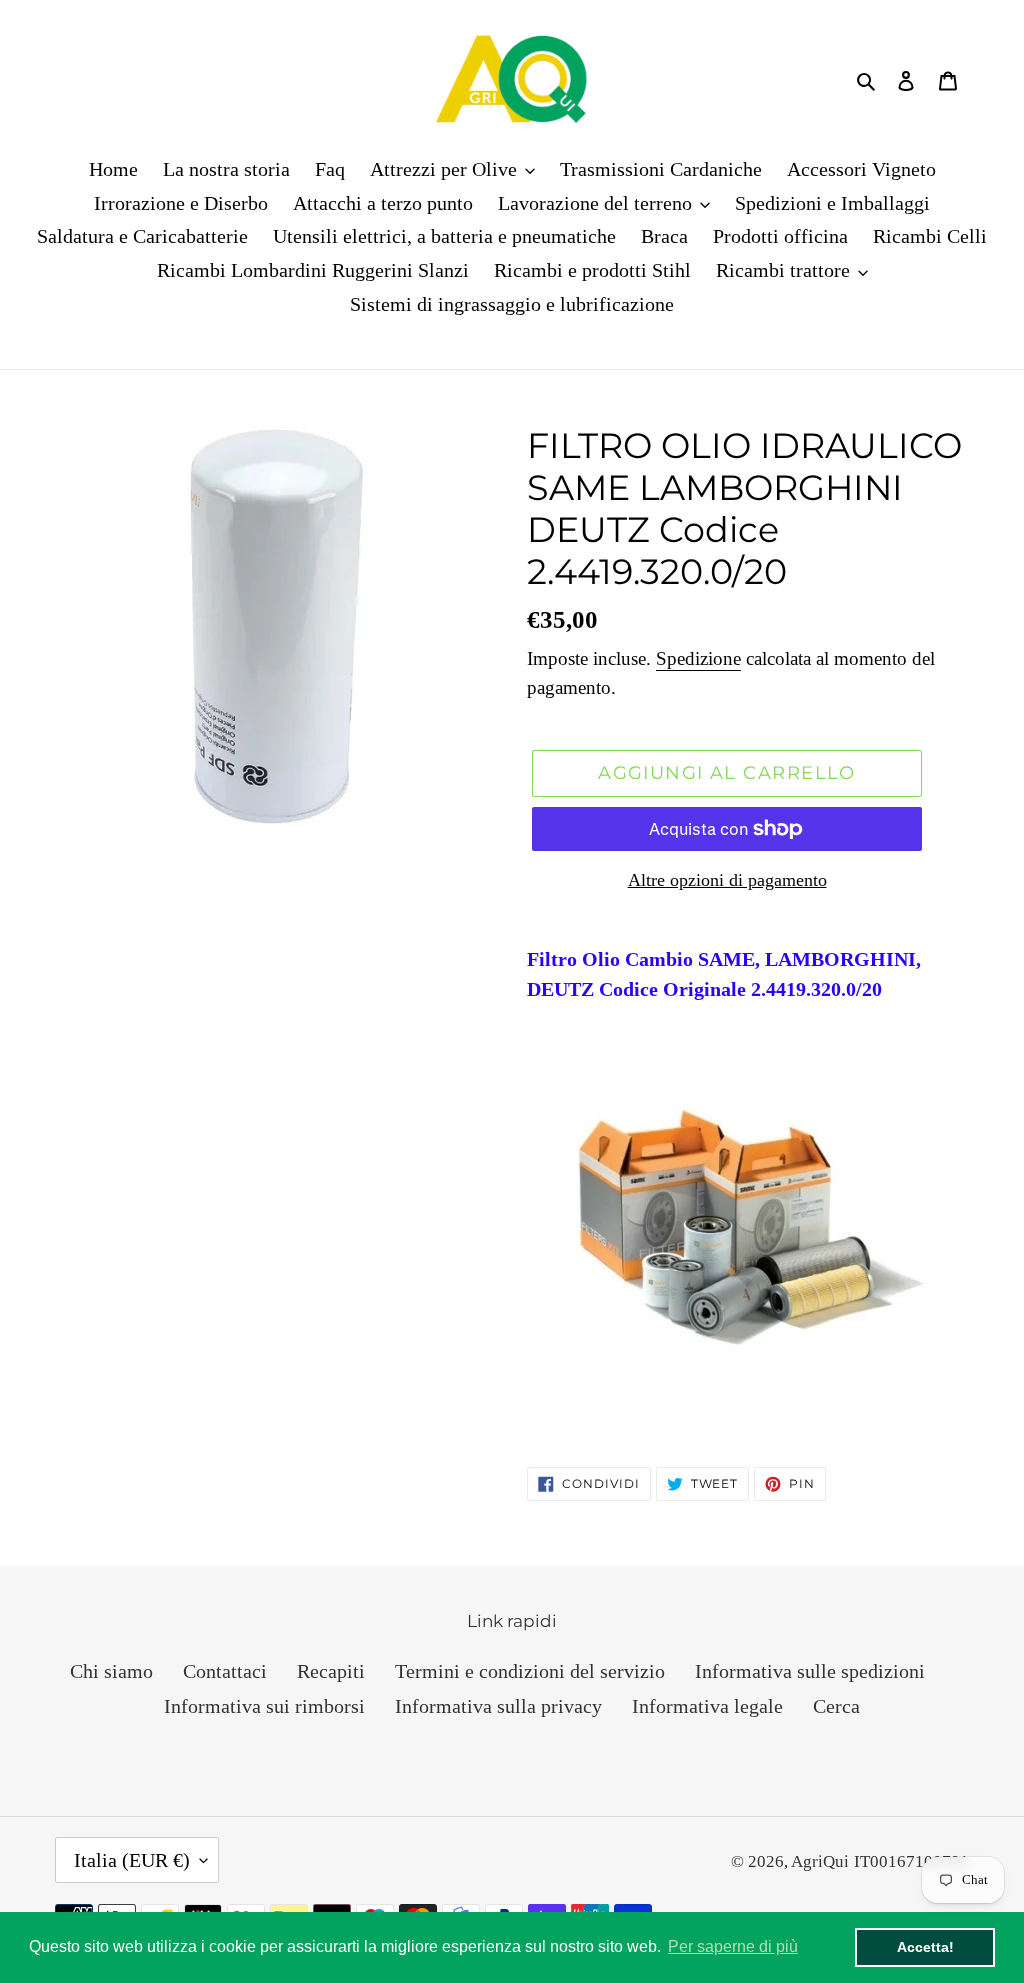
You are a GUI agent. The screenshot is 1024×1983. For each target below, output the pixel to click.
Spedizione (698, 658)
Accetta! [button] (925, 1947)
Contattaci (225, 1671)
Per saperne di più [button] (733, 1946)
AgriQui (820, 1861)
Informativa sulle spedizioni (810, 1671)
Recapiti (331, 1671)
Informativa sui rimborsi (264, 1706)
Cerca (836, 1706)
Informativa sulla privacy (498, 1706)
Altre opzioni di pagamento (727, 880)
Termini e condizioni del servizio (530, 1671)
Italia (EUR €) (132, 1860)
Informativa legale (707, 1706)
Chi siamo (111, 1671)
